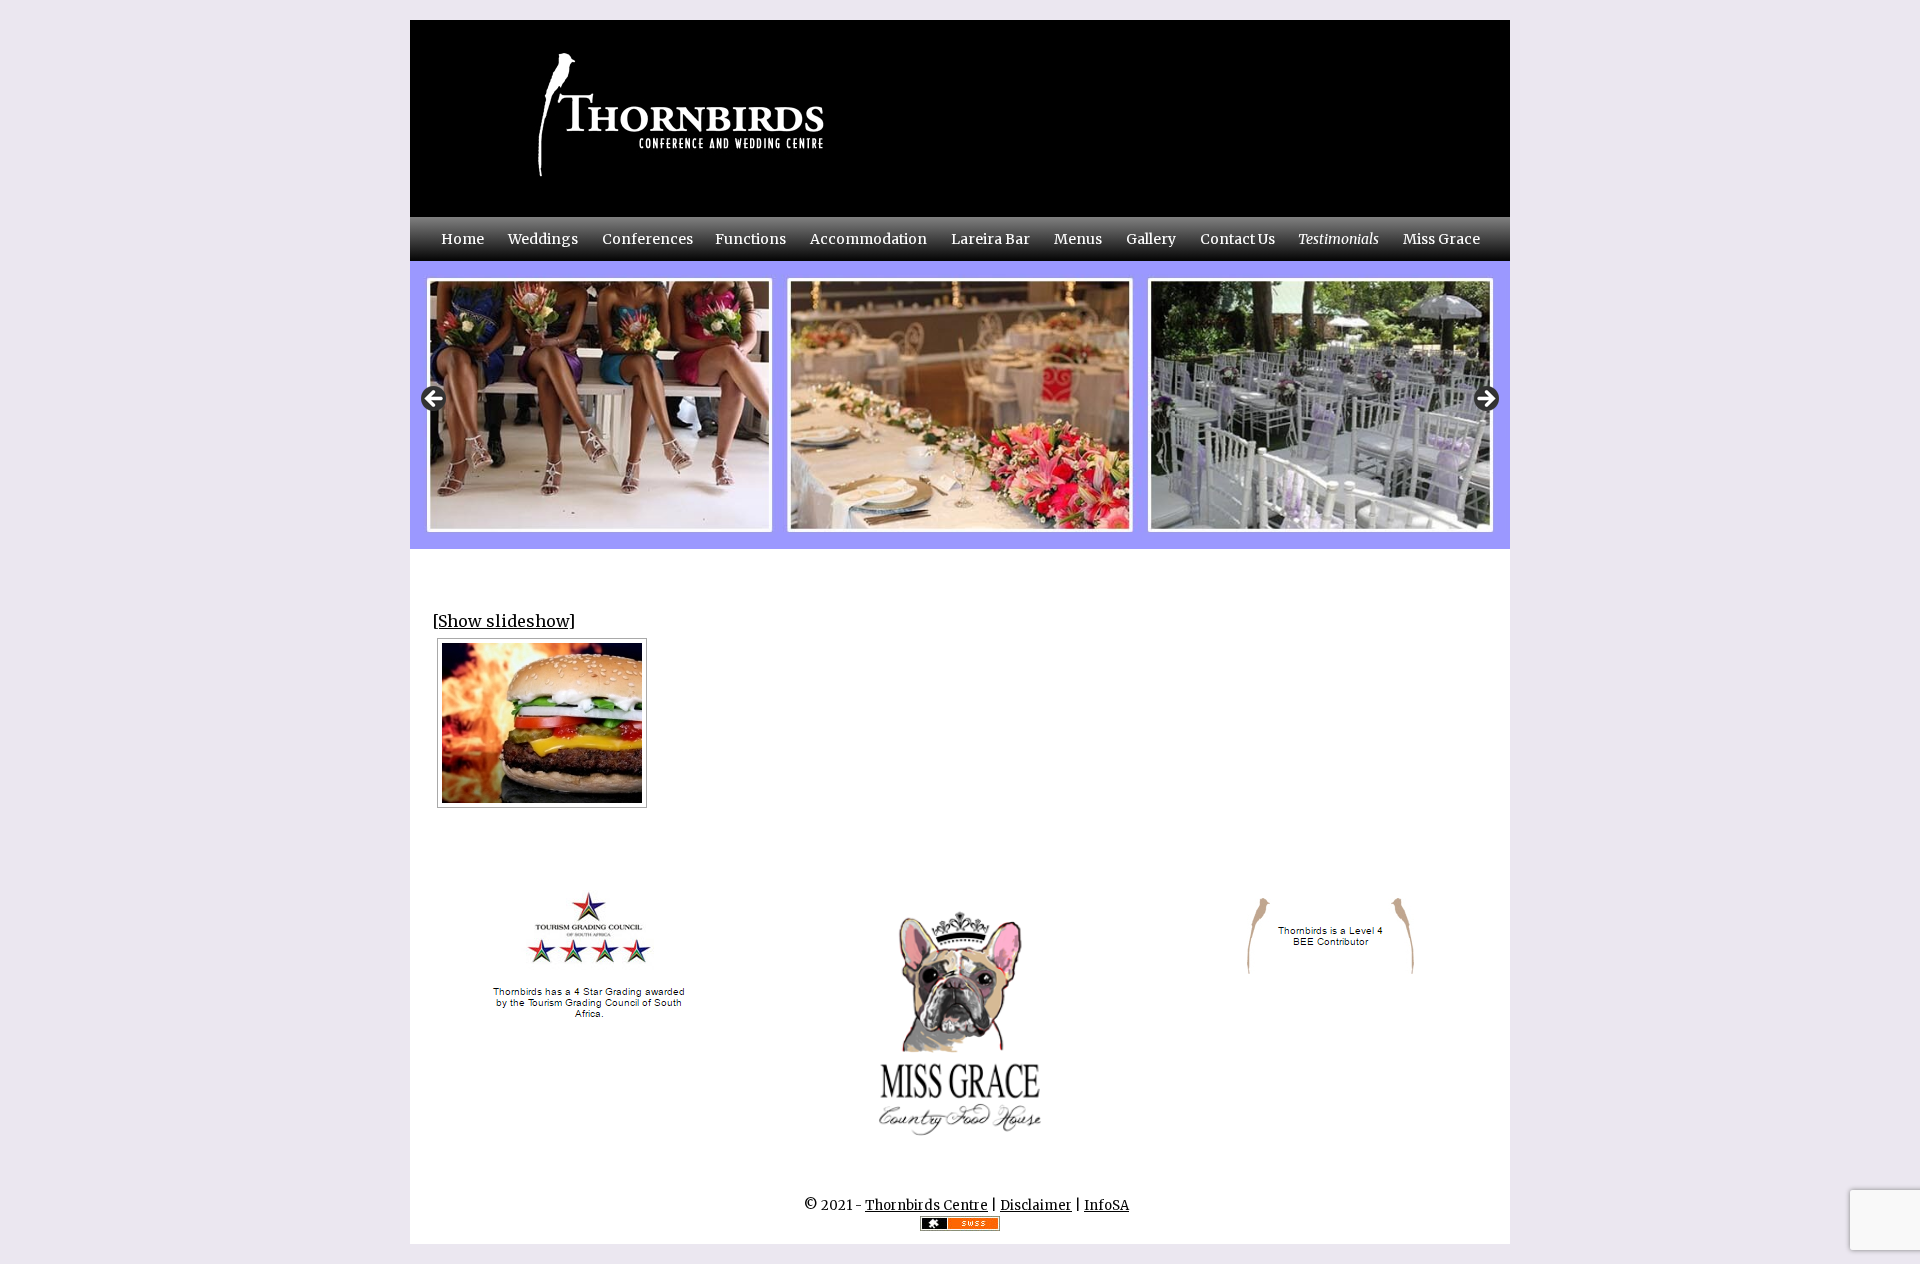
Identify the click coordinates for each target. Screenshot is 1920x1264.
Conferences (647, 239)
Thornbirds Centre (926, 1205)
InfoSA (1106, 1205)
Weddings (543, 239)
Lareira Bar (990, 239)
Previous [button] (435, 400)
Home (462, 239)
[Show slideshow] (503, 621)
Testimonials (1338, 239)
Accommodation (868, 239)
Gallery (1151, 239)
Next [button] (1485, 400)
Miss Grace (1441, 239)
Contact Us (1237, 239)
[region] (960, 405)
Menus (1078, 239)
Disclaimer (1036, 1205)
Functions (750, 239)
